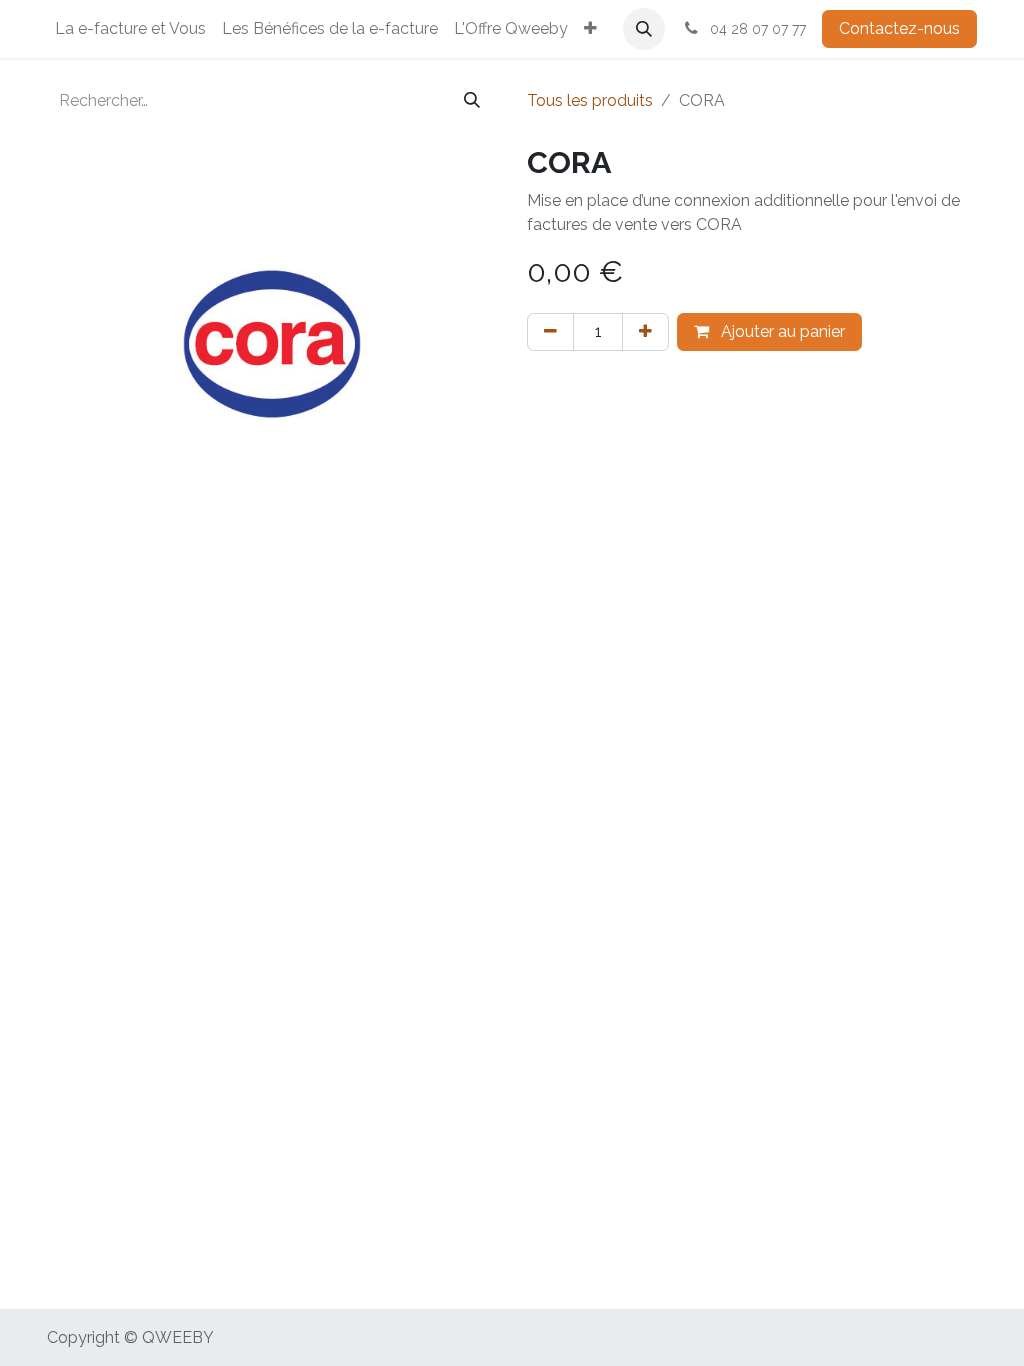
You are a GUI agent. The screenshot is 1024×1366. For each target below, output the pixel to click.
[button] (644, 29)
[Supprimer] (550, 332)
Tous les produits (590, 100)
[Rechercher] (472, 101)
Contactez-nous (899, 28)
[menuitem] (130, 29)
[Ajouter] (645, 332)
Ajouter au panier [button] (781, 331)
